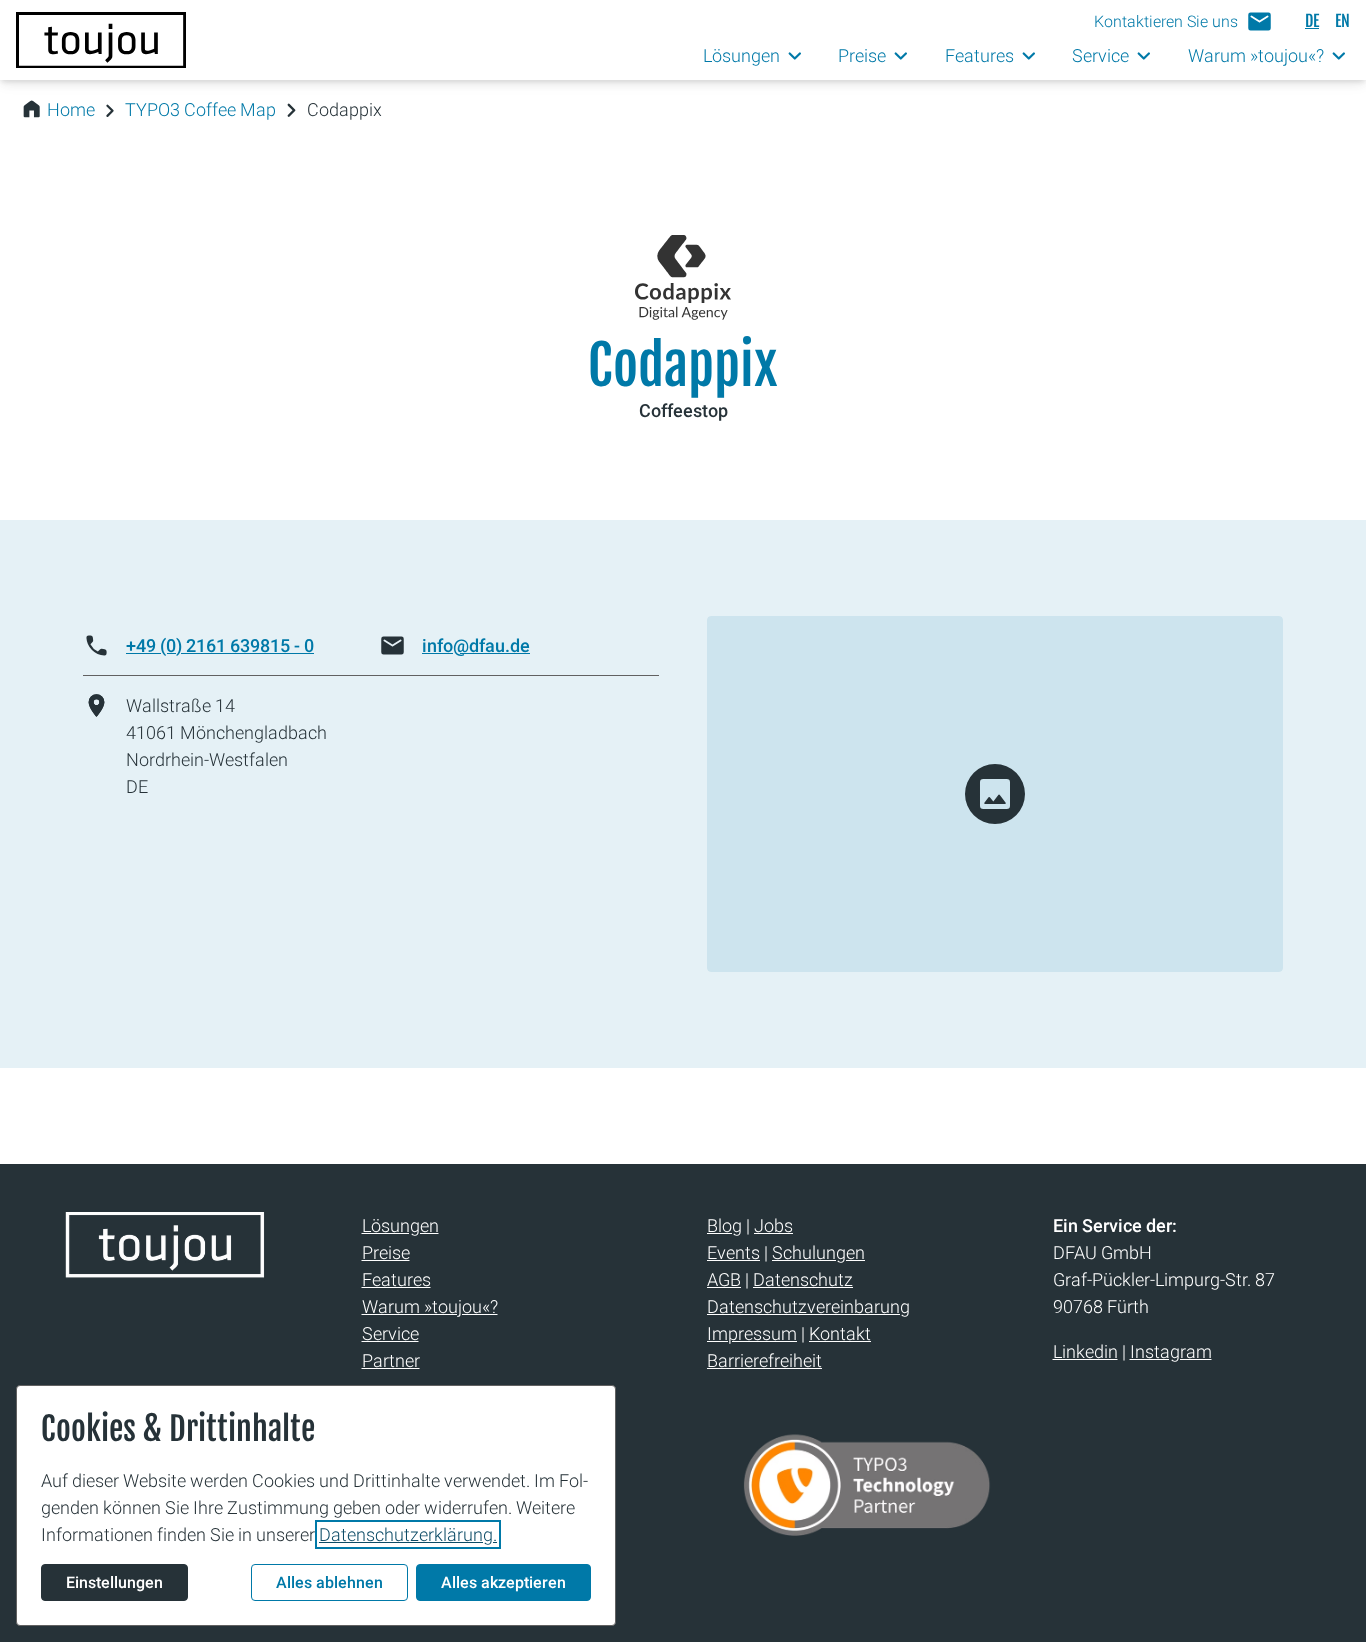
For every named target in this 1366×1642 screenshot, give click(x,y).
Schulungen (818, 1252)
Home (71, 109)
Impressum (752, 1333)
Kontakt (840, 1333)
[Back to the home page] (165, 1270)
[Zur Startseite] (101, 40)
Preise (386, 1252)
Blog (724, 1225)
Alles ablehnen (329, 1582)
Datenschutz (803, 1279)
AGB (724, 1279)
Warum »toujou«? (430, 1306)
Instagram (1171, 1351)
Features (396, 1279)
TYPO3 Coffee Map (200, 109)
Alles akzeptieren (503, 1582)
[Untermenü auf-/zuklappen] (795, 56)
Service (390, 1333)
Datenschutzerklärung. (408, 1534)
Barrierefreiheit (764, 1360)
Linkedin (1085, 1351)
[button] (1183, 21)
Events (733, 1252)
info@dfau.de (476, 645)
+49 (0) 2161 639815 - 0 (220, 645)
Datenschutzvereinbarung (808, 1306)
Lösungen (400, 1225)
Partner (391, 1360)
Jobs (773, 1225)
